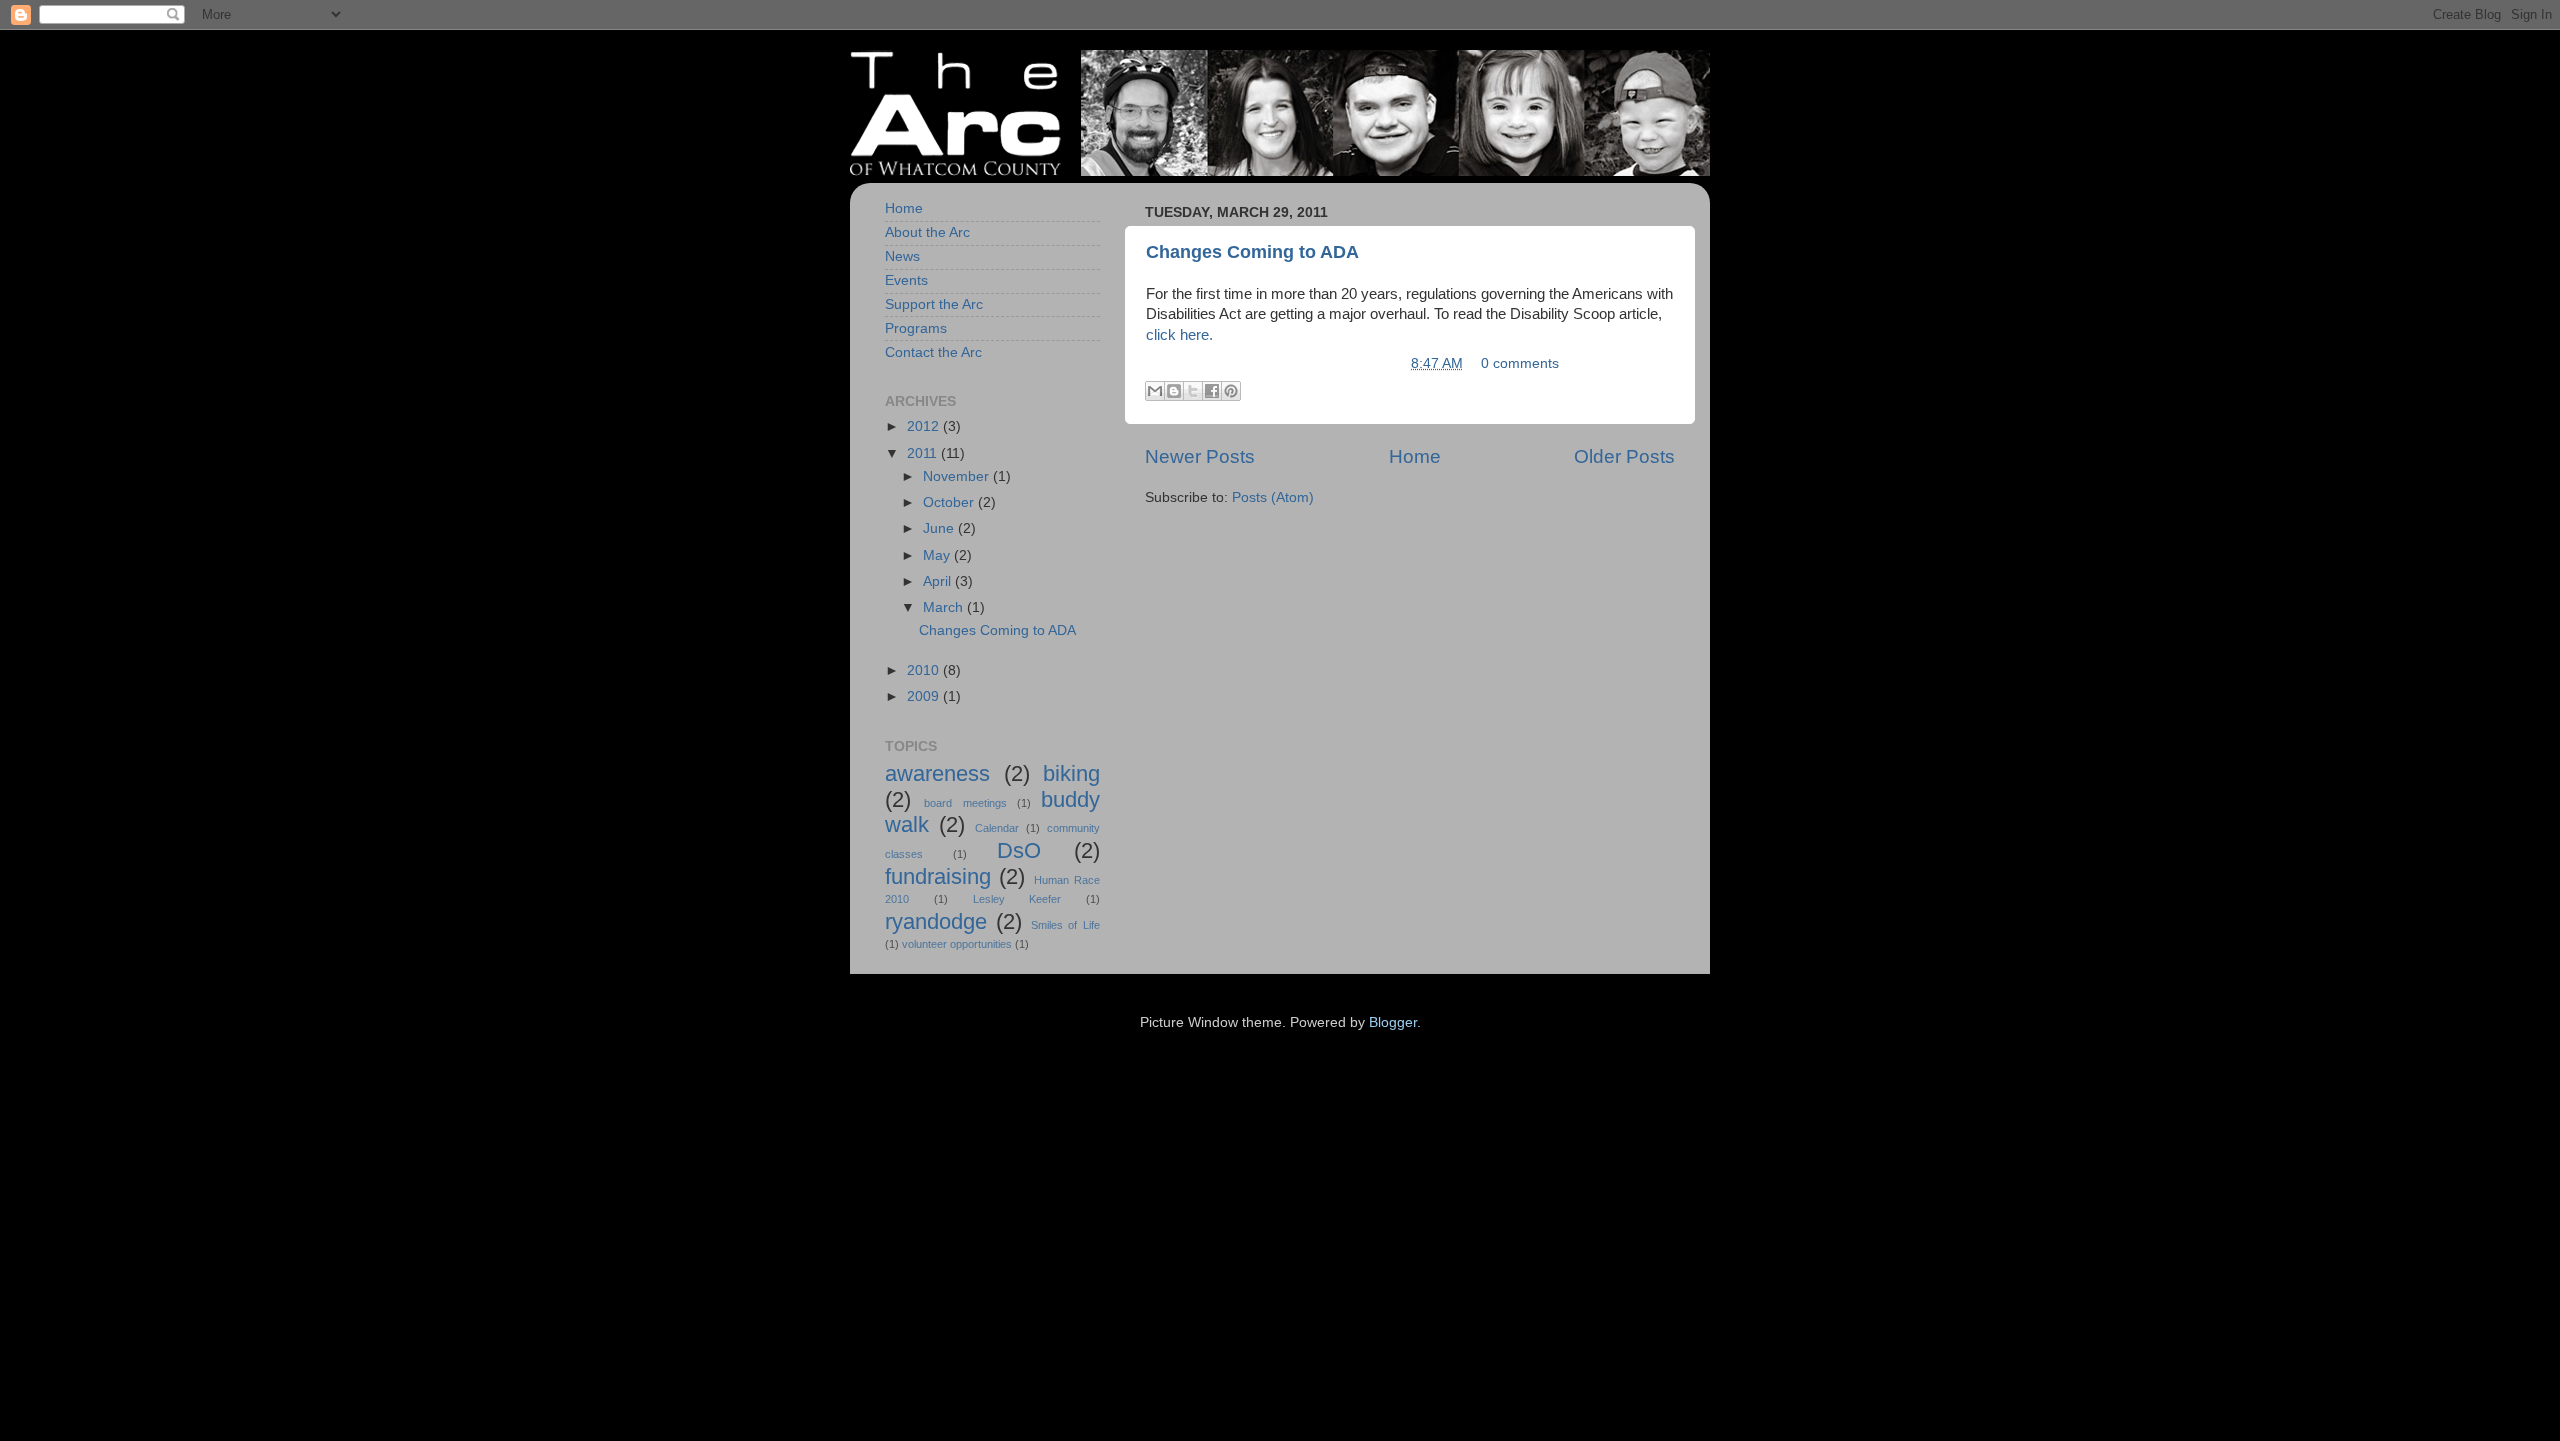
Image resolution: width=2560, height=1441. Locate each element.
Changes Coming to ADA (1252, 252)
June (940, 528)
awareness (937, 773)
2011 (924, 453)
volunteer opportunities (957, 944)
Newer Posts (1200, 456)
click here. (1179, 335)
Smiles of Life (1066, 925)
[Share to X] (1193, 391)
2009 (925, 696)
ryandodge (936, 921)
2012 (925, 426)
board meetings (965, 803)
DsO (1019, 850)
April (939, 581)
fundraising (938, 876)
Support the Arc (934, 304)
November (958, 476)
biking (1071, 773)
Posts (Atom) (1273, 497)
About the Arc (927, 232)
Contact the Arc (933, 352)
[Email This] (1155, 391)
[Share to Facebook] (1212, 391)
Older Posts (1624, 456)
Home (1415, 456)
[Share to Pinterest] (1231, 391)
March (945, 607)
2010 (925, 670)
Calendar (997, 828)
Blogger (1393, 1022)
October (950, 502)
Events (906, 280)
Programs (916, 328)
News (902, 256)
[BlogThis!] (1174, 391)
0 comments (1520, 363)
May (938, 555)
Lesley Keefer (1017, 899)
